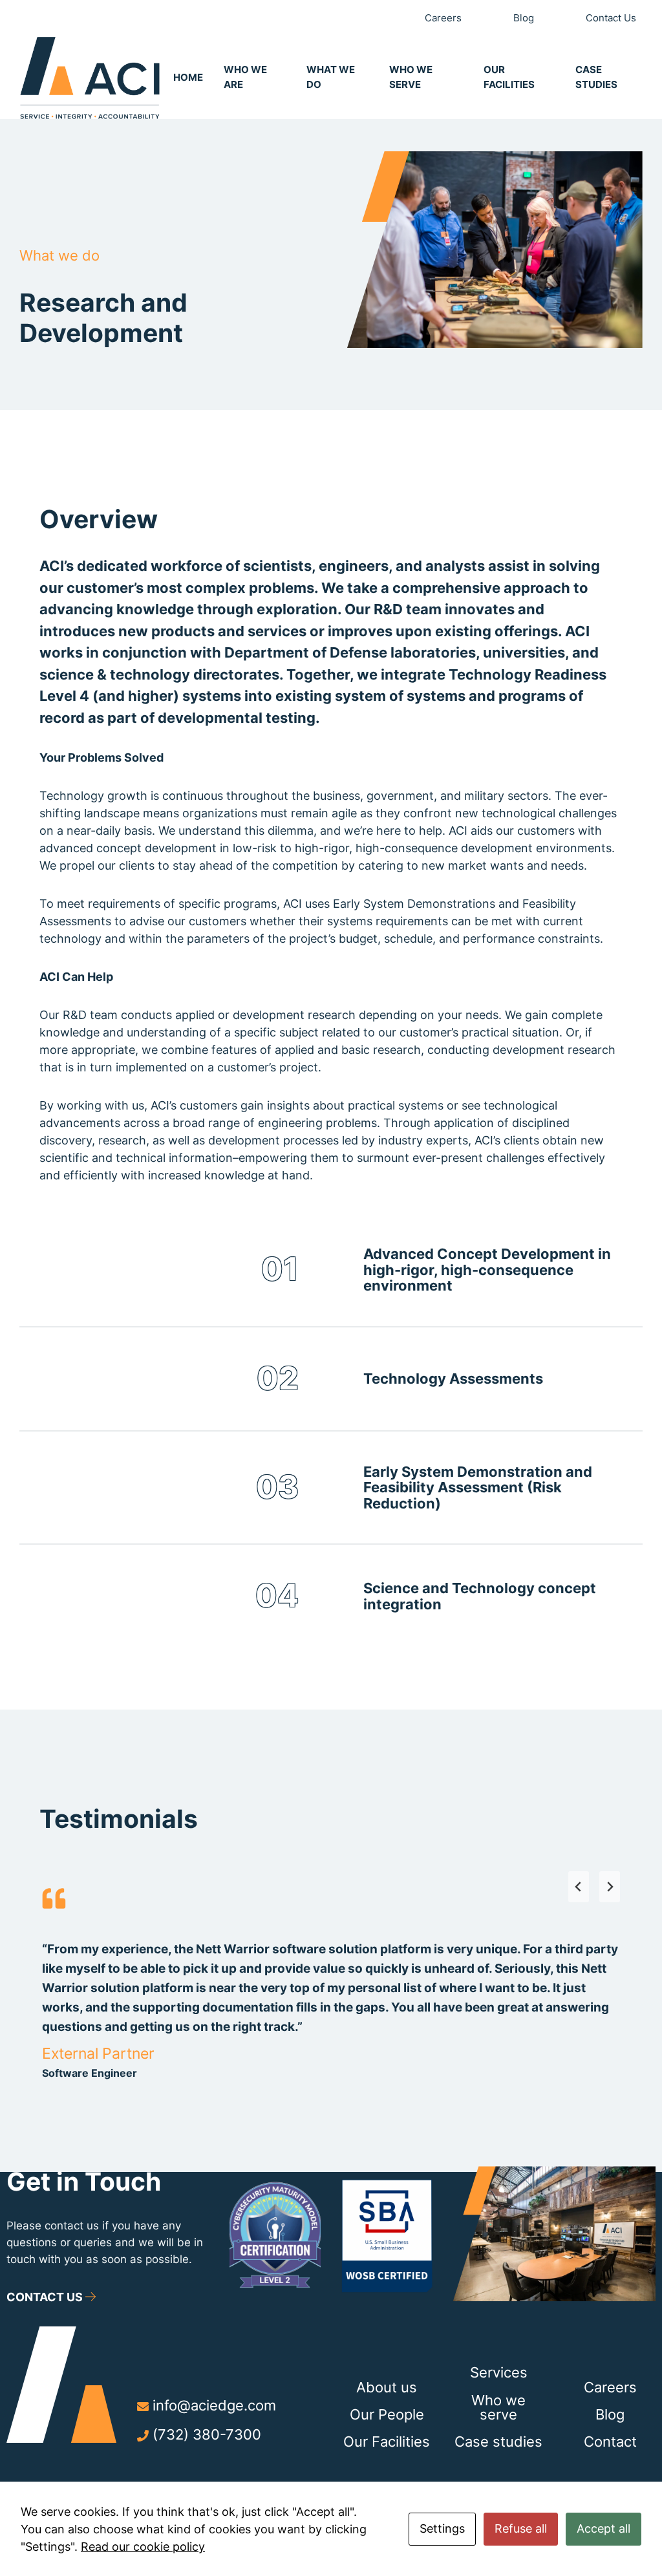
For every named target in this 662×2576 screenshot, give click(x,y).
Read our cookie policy (143, 2547)
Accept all (603, 2528)
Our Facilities (387, 2441)
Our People (387, 2414)
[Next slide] (610, 1887)
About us (387, 2387)
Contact (610, 2441)
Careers (610, 2387)
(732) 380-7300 (207, 2434)
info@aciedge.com (214, 2405)
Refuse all (521, 2528)
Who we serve (498, 2407)
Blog (610, 2414)
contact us (46, 2297)
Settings (442, 2528)
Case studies (498, 2441)
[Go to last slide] (579, 1887)
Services (499, 2372)
